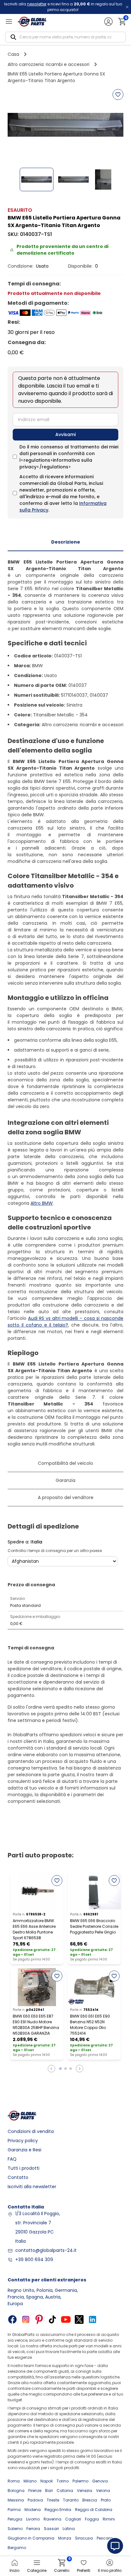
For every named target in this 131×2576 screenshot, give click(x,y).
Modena (33, 2510)
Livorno (33, 2519)
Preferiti (84, 2570)
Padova (35, 2500)
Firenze (35, 2491)
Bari (49, 2491)
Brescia (90, 2500)
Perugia (15, 2519)
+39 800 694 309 (34, 2260)
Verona (103, 2491)
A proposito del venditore (66, 1497)
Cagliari (73, 2519)
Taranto (71, 2500)
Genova (100, 2481)
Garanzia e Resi (24, 2150)
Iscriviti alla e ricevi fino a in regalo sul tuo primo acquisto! (63, 7)
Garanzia (65, 1480)
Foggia (92, 2519)
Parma (14, 2510)
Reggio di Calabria (94, 2510)
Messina (16, 2500)
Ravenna (52, 2519)
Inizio (14, 2570)
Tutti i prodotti (24, 2168)
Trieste (53, 2500)
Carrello (62, 2566)
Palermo (80, 2481)
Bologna (16, 2491)
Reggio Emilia (58, 2510)
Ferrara (33, 2529)
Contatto (18, 2177)
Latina (69, 2529)
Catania (65, 2491)
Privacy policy (23, 2141)
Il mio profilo (110, 2570)
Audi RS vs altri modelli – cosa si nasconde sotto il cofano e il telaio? (65, 1322)
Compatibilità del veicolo (65, 1463)
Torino (63, 2481)
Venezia (85, 2491)
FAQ (12, 2159)
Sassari (51, 2529)
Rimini (109, 2519)
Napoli (47, 2481)
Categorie (37, 2570)
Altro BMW (42, 1203)
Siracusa (84, 2538)
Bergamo (17, 2548)
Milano (30, 2481)
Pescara (105, 2538)
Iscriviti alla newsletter (32, 2187)
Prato (106, 2500)
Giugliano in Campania (31, 2538)
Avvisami (65, 434)
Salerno (15, 2529)
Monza (65, 2538)
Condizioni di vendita (31, 2131)
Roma (14, 2481)
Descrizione (66, 542)
